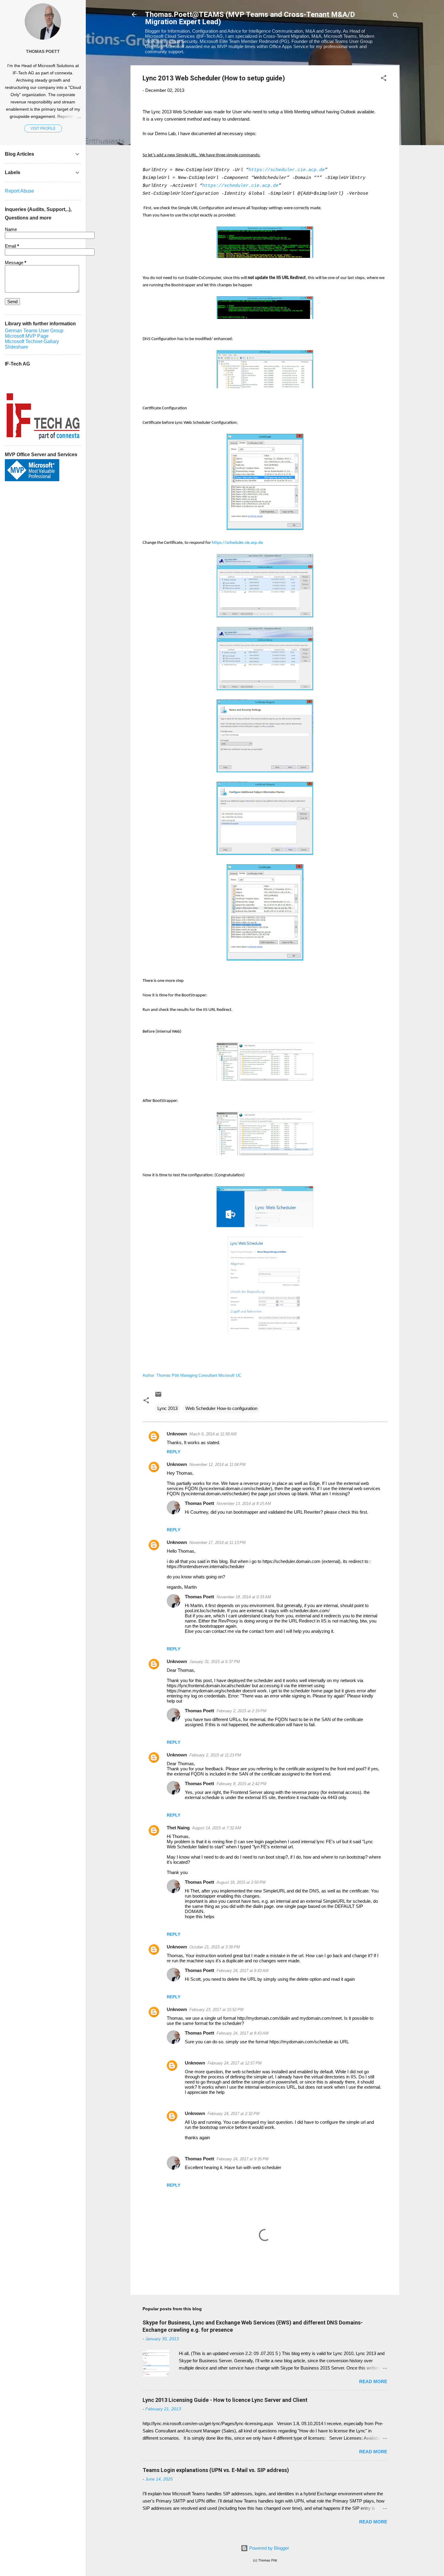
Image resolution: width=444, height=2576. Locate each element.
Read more (373, 2381)
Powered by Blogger (269, 2548)
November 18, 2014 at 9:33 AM (244, 1597)
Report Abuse (19, 191)
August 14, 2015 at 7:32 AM (217, 1828)
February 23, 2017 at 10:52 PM (216, 2010)
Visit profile (43, 128)
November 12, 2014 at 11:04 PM (217, 1465)
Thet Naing (178, 1828)
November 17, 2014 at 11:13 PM (217, 1543)
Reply (174, 1452)
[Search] (396, 16)
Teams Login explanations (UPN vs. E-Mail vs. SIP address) (216, 2470)
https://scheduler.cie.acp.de (237, 543)
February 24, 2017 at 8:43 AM (243, 1971)
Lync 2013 (167, 1408)
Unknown (177, 1434)
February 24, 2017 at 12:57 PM (235, 2063)
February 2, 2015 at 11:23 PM (215, 1755)
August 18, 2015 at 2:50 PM (241, 1882)
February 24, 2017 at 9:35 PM (243, 2159)
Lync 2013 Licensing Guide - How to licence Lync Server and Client (225, 2400)
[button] (384, 79)
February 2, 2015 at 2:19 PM (241, 1711)
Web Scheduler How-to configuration (221, 1408)
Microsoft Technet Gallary (32, 341)
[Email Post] (158, 1396)
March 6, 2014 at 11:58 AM (213, 1434)
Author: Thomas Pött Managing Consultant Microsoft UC (192, 1375)
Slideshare (16, 347)
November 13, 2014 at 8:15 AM (244, 1504)
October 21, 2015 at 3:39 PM (215, 1947)
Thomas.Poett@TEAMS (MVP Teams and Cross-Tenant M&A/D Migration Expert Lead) (250, 18)
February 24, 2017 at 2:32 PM (233, 2114)
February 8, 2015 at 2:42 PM (241, 1784)
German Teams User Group (34, 331)
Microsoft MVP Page (27, 336)
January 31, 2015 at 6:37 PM (215, 1662)
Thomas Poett (199, 1503)
